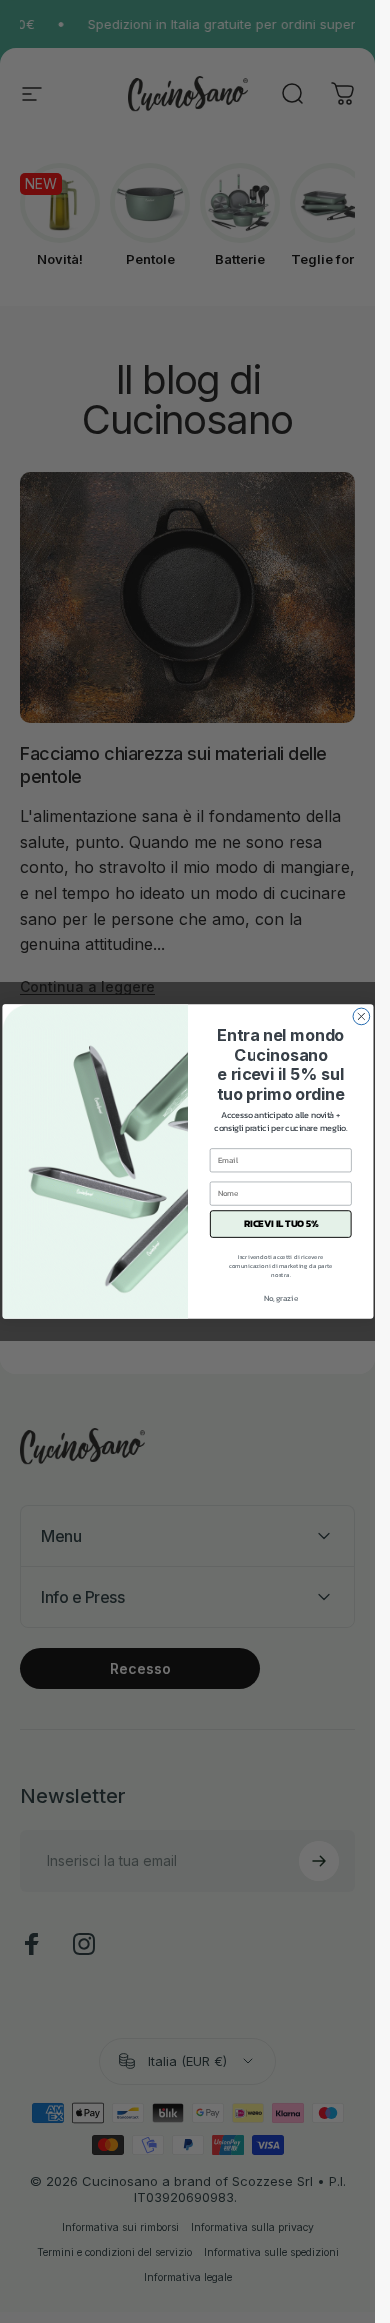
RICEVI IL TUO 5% (280, 1224)
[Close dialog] (361, 1016)
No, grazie (280, 1297)
